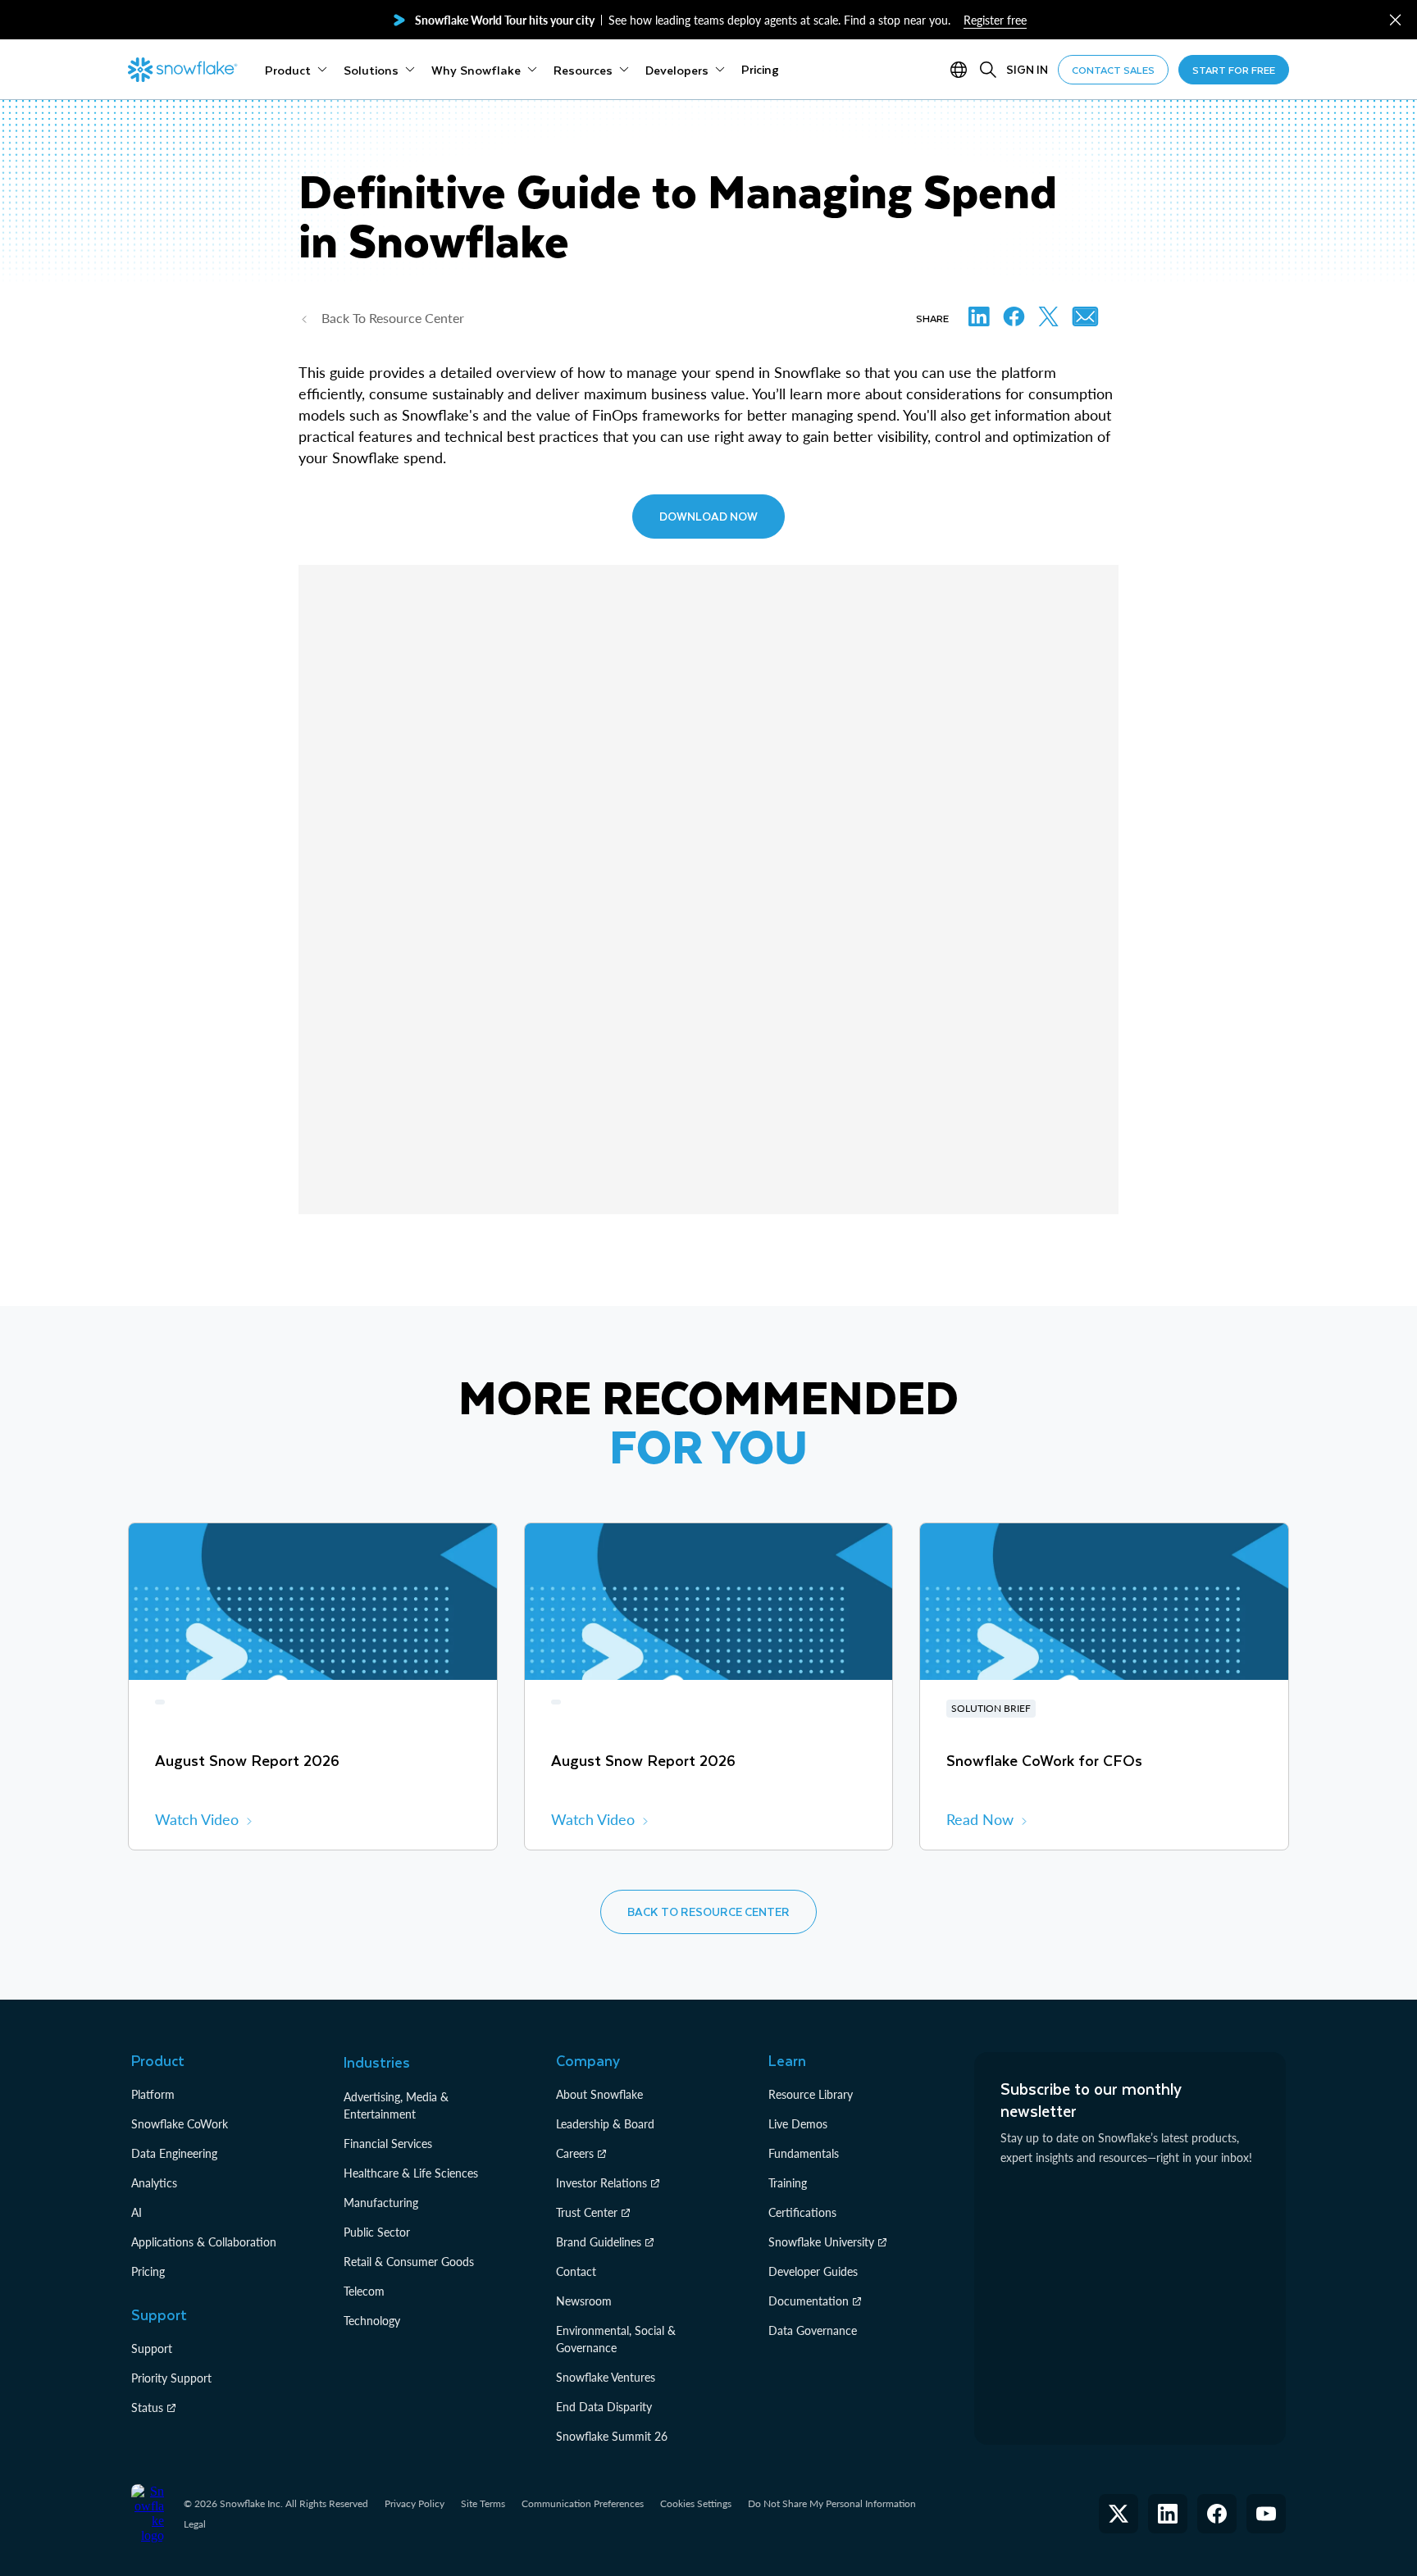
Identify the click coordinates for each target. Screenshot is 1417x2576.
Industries (377, 2062)
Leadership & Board (605, 2124)
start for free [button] (1234, 70)
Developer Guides (813, 2271)
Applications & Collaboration (204, 2242)
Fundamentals (804, 2153)
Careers (575, 2153)
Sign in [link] (1027, 69)
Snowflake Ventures (606, 2377)
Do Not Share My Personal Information (832, 2503)
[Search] (988, 70)
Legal (195, 2524)
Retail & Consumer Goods (409, 2262)
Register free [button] (995, 20)
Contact (576, 2271)
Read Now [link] (980, 1819)
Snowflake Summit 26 (612, 2436)
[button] (1395, 20)
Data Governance (813, 2330)
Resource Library (811, 2094)
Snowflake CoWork (180, 2124)
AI (137, 2212)
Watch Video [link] (197, 1819)
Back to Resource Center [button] (708, 1912)
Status (147, 2408)
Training (788, 2183)
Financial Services (388, 2144)
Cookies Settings (696, 2504)
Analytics (154, 2183)
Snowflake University (821, 2242)
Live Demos (798, 2124)
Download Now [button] (708, 516)
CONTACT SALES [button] (1113, 70)
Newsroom (584, 2301)
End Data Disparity (604, 2407)
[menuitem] (296, 70)
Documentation (809, 2301)
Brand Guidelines (599, 2242)
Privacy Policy (415, 2503)
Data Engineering (174, 2153)
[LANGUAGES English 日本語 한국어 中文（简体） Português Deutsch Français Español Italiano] (962, 70)
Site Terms (483, 2503)
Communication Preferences (583, 2503)
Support (152, 2348)
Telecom (364, 2291)
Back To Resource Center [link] (393, 318)
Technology (372, 2321)
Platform (153, 2094)
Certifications (802, 2212)
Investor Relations (601, 2183)
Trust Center (587, 2212)
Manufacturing (381, 2203)
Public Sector (377, 2232)
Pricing (148, 2271)
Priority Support (171, 2378)
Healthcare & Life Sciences (411, 2173)
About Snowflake (599, 2094)
